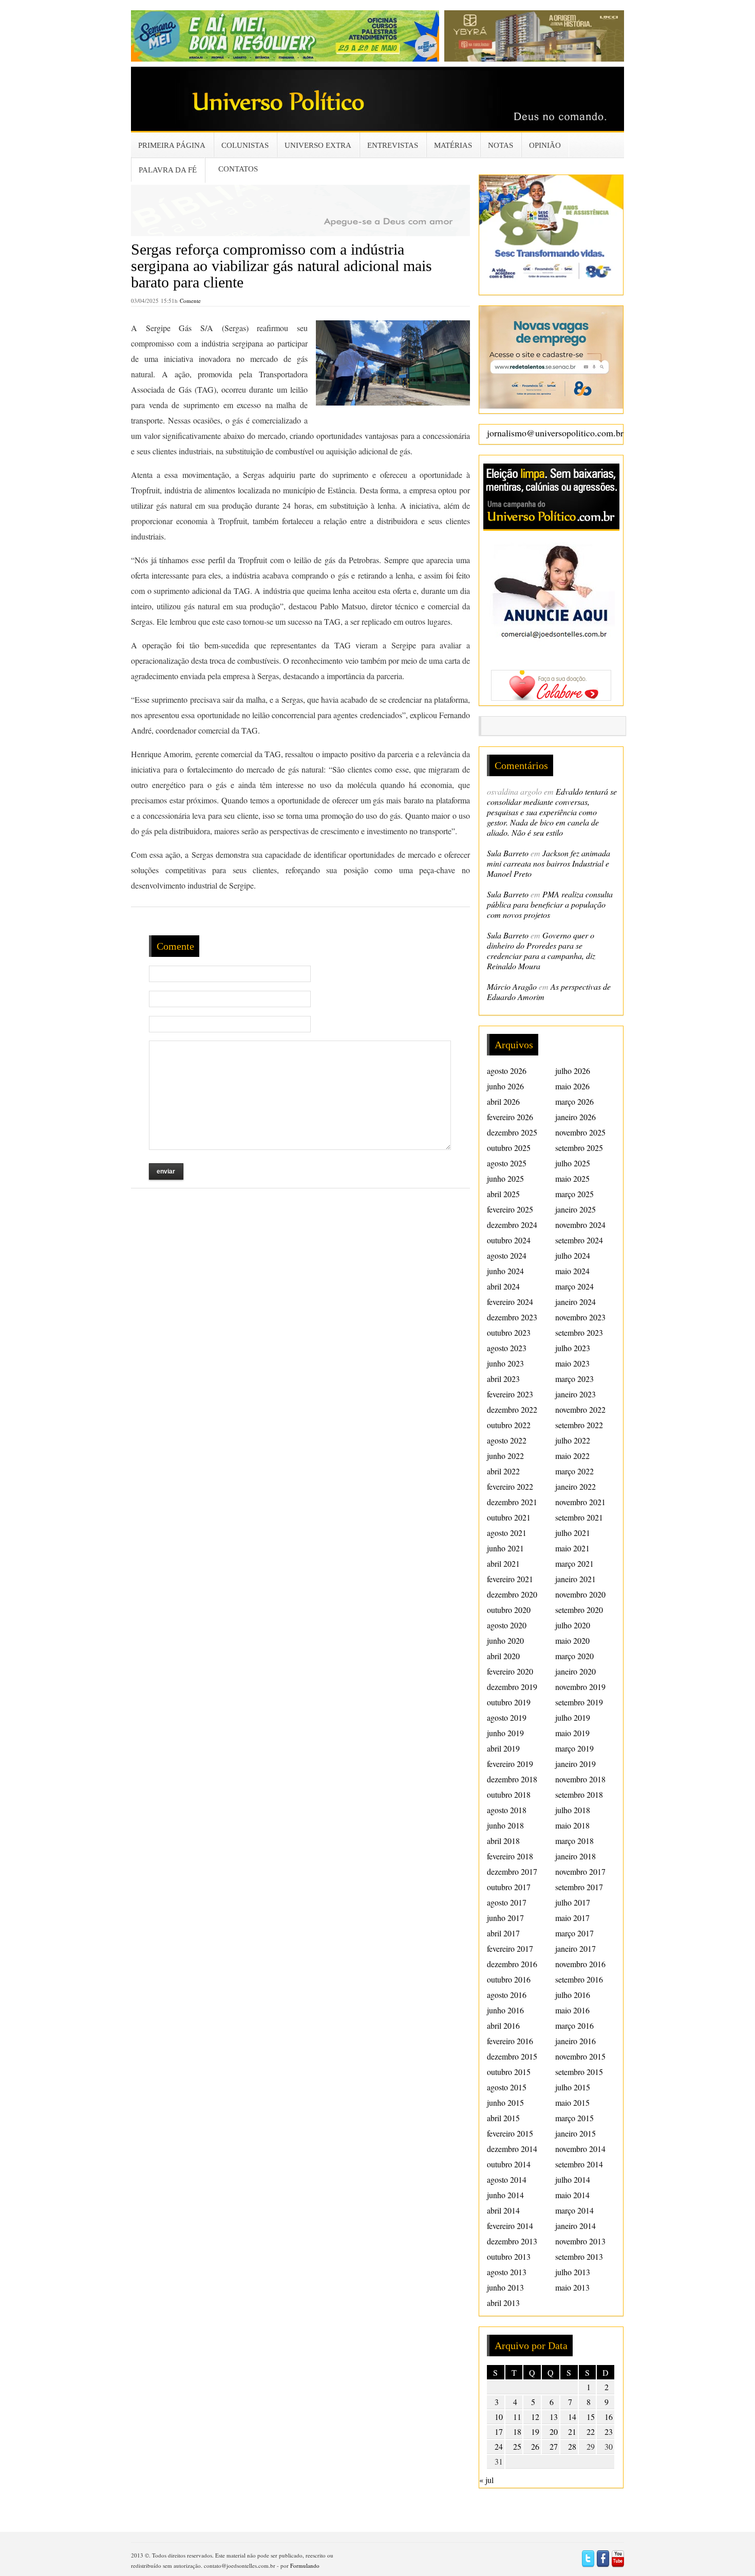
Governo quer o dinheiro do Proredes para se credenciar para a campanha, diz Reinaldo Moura (541, 950)
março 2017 (574, 1933)
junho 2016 (505, 2010)
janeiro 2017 (575, 1948)
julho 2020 (573, 1625)
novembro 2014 (580, 2149)
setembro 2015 (579, 2072)
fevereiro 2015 (510, 2133)
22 (591, 2431)
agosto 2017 (507, 1902)
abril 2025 (503, 1194)
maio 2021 (572, 1548)
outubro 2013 (509, 2256)
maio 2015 (572, 2102)
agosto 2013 (507, 2272)
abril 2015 (503, 2118)
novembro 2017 (580, 1871)
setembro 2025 (579, 1148)
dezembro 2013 (512, 2241)
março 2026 (574, 1101)
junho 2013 (505, 2287)
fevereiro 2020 (510, 1671)
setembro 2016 (579, 1979)
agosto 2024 (507, 1255)
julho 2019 (573, 1717)
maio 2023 (572, 1363)
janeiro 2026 (575, 1117)
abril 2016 (503, 2025)
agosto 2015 (507, 2087)
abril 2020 (503, 1656)
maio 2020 (572, 1640)
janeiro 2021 (575, 1579)
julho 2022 (573, 1440)
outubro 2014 (509, 2164)
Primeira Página (172, 145)
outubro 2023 (509, 1332)
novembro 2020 (580, 1594)
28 (572, 2446)
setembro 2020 (579, 1610)
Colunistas (245, 145)
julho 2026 (573, 1071)
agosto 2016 (507, 1995)
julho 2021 (573, 1533)
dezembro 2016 (512, 1964)
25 (517, 2446)
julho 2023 (573, 1348)
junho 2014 (505, 2195)
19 (535, 2431)
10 (499, 2417)
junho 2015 (505, 2102)
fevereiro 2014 (510, 2226)
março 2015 (574, 2118)
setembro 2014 (579, 2164)
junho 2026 (505, 1086)
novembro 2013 (580, 2241)
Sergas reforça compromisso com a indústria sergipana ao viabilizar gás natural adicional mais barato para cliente (281, 266)
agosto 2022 (507, 1440)
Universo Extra (318, 145)
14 (572, 2417)
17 (499, 2431)
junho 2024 (505, 1271)
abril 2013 (503, 2303)
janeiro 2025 (575, 1209)
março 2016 (574, 2025)
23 (609, 2431)
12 (535, 2417)
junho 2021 (505, 1548)
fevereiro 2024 (510, 1302)
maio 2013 (572, 2287)
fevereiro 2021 (510, 1579)
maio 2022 (572, 1456)
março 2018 (574, 1841)
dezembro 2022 (512, 1409)
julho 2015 (573, 2087)
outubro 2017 (509, 1887)
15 (591, 2417)
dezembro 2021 (512, 1502)
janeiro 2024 (575, 1302)
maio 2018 (572, 1825)
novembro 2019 (580, 1687)
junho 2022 (505, 1456)
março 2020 (574, 1656)
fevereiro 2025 (510, 1209)
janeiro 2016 (575, 2041)
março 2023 (574, 1379)
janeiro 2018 (575, 1856)
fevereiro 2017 (510, 1948)
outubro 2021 (509, 1517)
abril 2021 (503, 1563)
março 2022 (574, 1471)
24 (499, 2446)
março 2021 (574, 1563)
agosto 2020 (507, 1625)
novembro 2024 (580, 1225)
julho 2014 (573, 2179)
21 (572, 2431)
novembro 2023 (580, 1317)
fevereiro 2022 (510, 1486)
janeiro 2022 (575, 1486)
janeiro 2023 (575, 1394)
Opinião (545, 145)
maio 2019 (572, 1733)
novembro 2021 (580, 1502)
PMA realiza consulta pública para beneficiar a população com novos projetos (550, 904)
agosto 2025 (507, 1163)
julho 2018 (573, 1810)
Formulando (305, 2565)
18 (517, 2431)
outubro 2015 (509, 2072)
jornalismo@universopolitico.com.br (555, 433)
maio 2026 (572, 1086)
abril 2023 (503, 1379)
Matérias (453, 145)
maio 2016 (572, 2010)
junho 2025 (505, 1178)
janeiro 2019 (575, 1764)
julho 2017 (573, 1902)
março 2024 (574, 1286)
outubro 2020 (509, 1610)
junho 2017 (505, 1918)
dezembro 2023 (512, 1317)
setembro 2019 (579, 1702)
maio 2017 (572, 1918)
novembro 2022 (580, 1409)
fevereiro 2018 (510, 1856)
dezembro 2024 (512, 1225)
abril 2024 (503, 1286)
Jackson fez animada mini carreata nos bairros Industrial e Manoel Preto (549, 863)
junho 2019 (505, 1733)
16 (609, 2417)
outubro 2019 (509, 1702)
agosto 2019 (507, 1717)
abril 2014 (503, 2210)
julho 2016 (573, 1995)
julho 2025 (573, 1163)
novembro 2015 (580, 2056)
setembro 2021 (579, 1517)
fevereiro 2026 (510, 1117)
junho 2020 (505, 1640)
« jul (486, 2480)
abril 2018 (503, 1841)
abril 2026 (503, 1101)
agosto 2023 (507, 1348)
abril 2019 (503, 1748)
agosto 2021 (507, 1533)
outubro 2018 (509, 1794)
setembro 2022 (579, 1425)
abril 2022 (503, 1471)
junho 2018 (505, 1825)
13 (554, 2417)
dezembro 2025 (512, 1132)
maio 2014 (572, 2195)
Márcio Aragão (512, 986)
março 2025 (574, 1194)
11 (517, 2417)
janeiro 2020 (575, 1671)
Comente (190, 301)
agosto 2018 (507, 1810)
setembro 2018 (579, 1794)
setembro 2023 (579, 1332)
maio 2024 (572, 1271)
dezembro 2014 (512, 2149)
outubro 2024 (509, 1240)
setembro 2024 (579, 1240)
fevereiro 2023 (510, 1394)
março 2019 (574, 1748)
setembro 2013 (579, 2256)
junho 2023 (505, 1363)
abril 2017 (503, 1933)
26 (535, 2446)
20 (554, 2431)
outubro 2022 (509, 1425)
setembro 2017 (579, 1887)
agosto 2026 (507, 1071)
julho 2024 (573, 1255)
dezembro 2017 (512, 1871)
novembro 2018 (580, 1779)
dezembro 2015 (512, 2056)
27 (554, 2446)
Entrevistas (393, 145)
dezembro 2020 (512, 1594)
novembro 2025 (580, 1132)
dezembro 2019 (512, 1687)
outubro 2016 (509, 1979)
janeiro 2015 (575, 2133)
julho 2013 (573, 2272)
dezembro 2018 (512, 1779)
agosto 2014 (507, 2179)
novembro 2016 (580, 1964)
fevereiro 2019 (510, 1764)
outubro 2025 (509, 1148)
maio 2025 (572, 1178)
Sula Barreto (508, 853)
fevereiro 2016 (510, 2041)
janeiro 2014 (575, 2226)
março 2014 (574, 2210)
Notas (501, 145)
